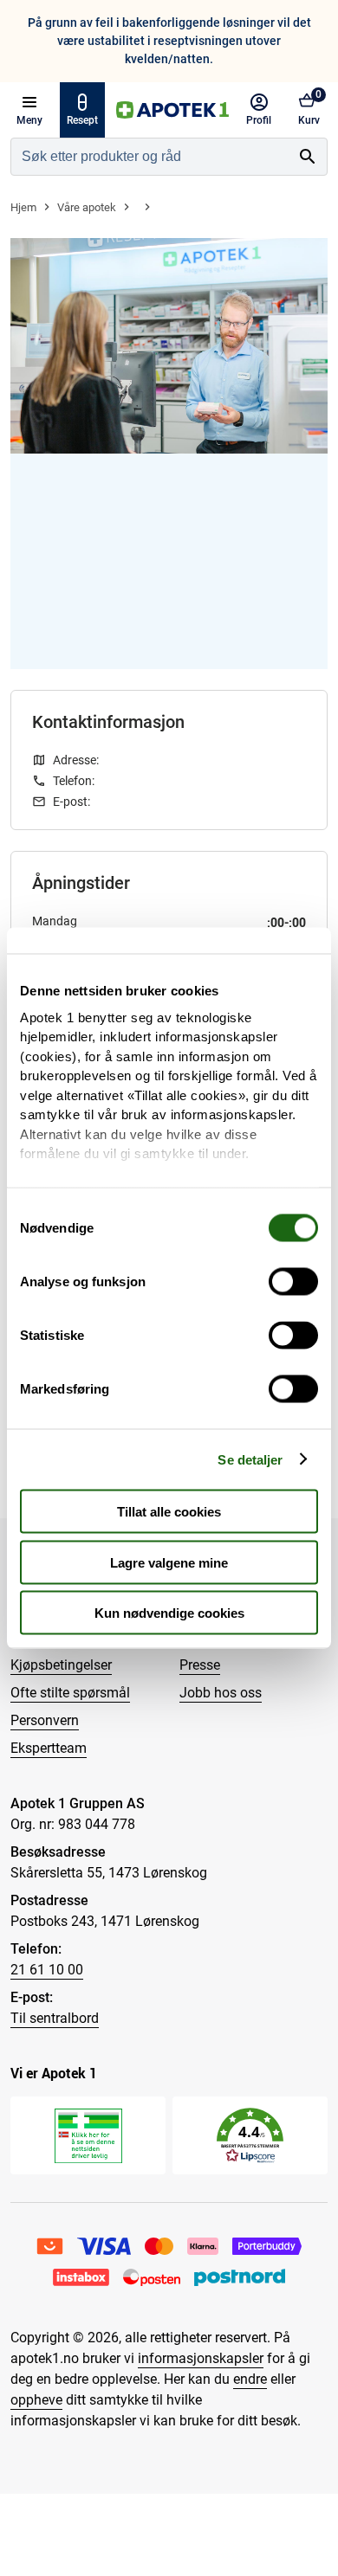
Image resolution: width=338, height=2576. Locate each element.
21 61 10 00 (47, 1970)
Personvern (45, 1720)
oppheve (36, 2400)
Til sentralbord (55, 2018)
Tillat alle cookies (169, 1512)
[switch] (293, 1282)
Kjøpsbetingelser (61, 1665)
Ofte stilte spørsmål (70, 1693)
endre (250, 2379)
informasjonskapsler (201, 2358)
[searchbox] (150, 157)
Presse (200, 1665)
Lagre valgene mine (169, 1562)
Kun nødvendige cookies (169, 1613)
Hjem (23, 207)
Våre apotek (87, 207)
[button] (250, 2136)
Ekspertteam (49, 1748)
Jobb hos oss (221, 1693)
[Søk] (308, 157)
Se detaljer (250, 1459)
